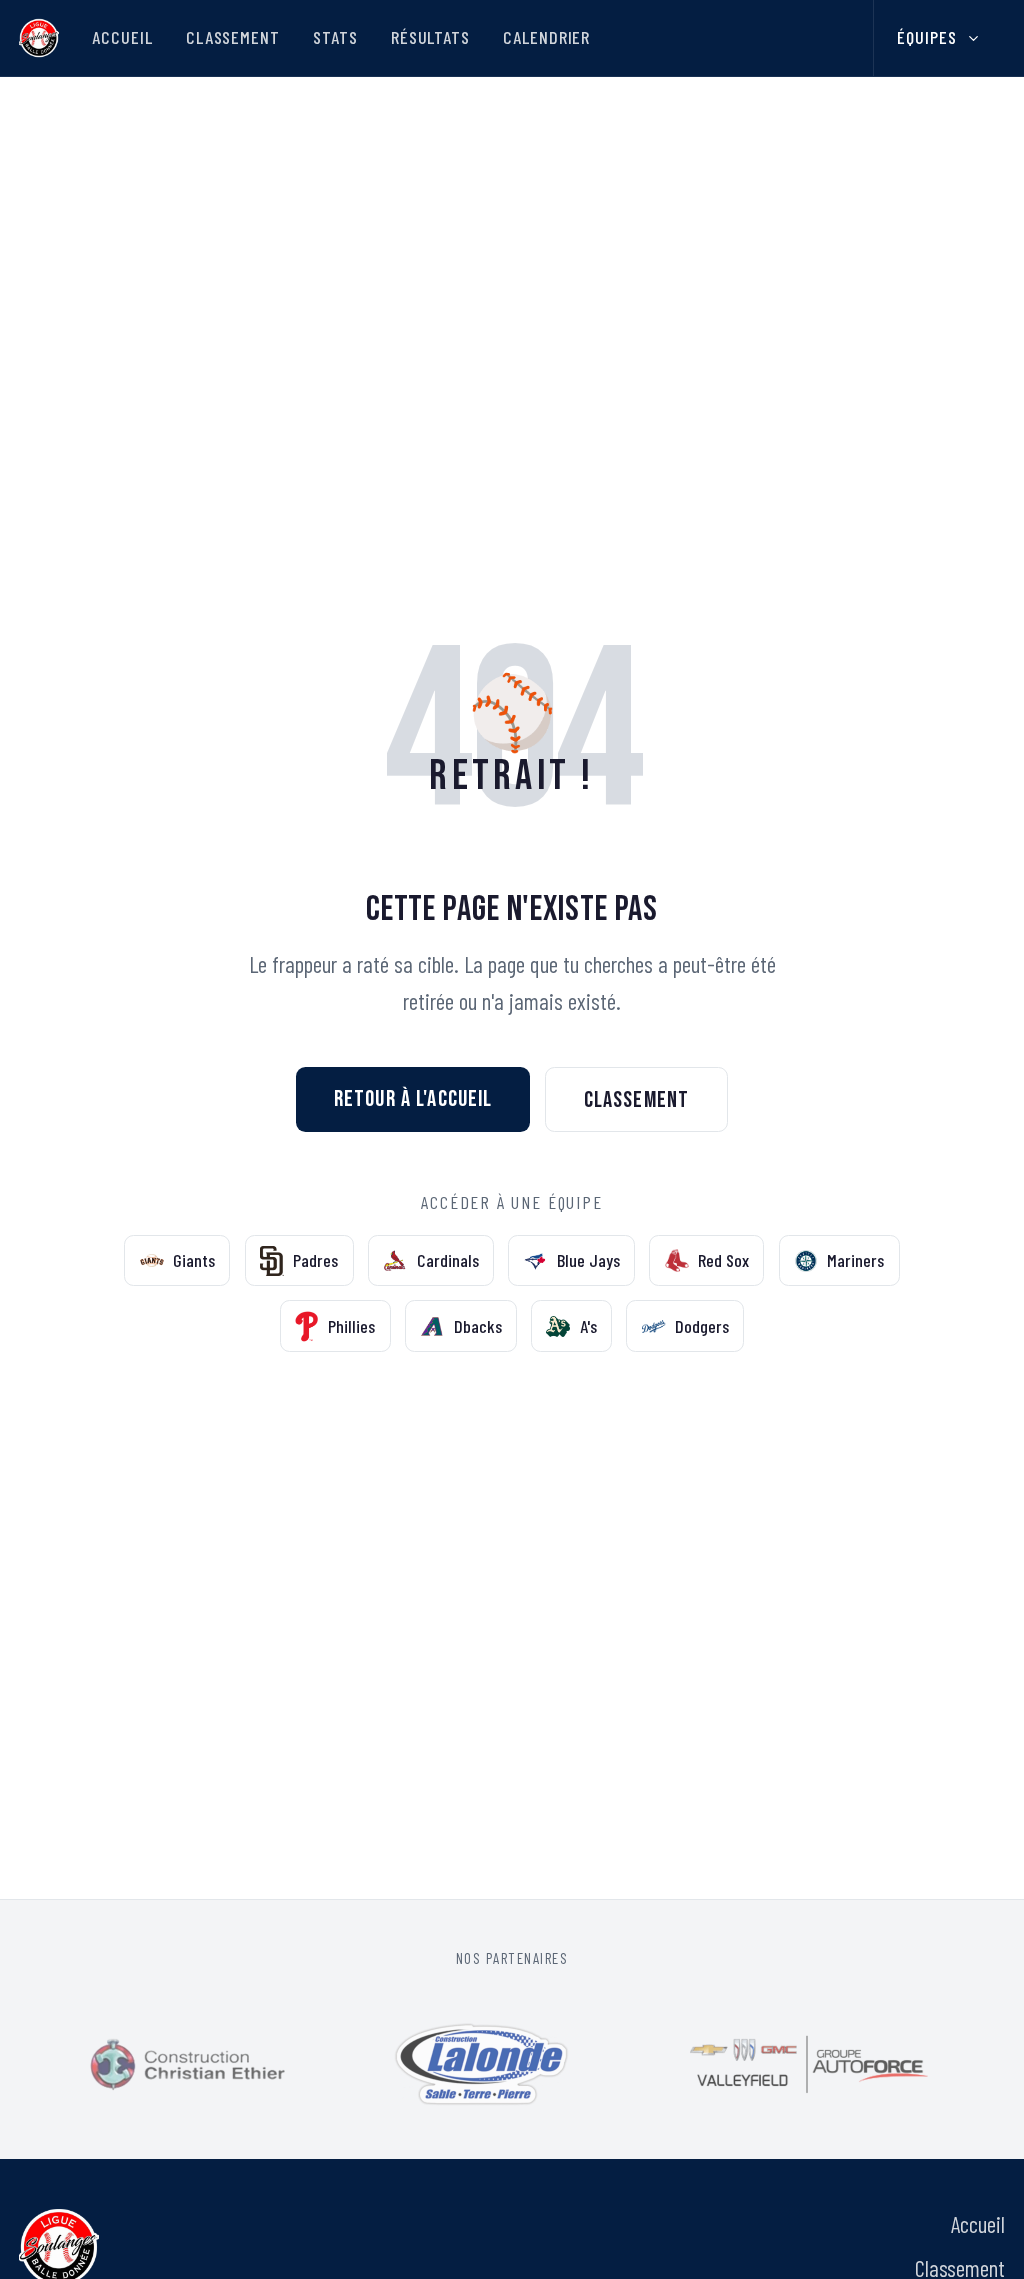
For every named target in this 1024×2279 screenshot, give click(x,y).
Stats (335, 37)
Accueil (122, 37)
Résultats (430, 37)
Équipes (926, 37)
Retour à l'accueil (413, 1099)
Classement (233, 37)
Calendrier (546, 37)
